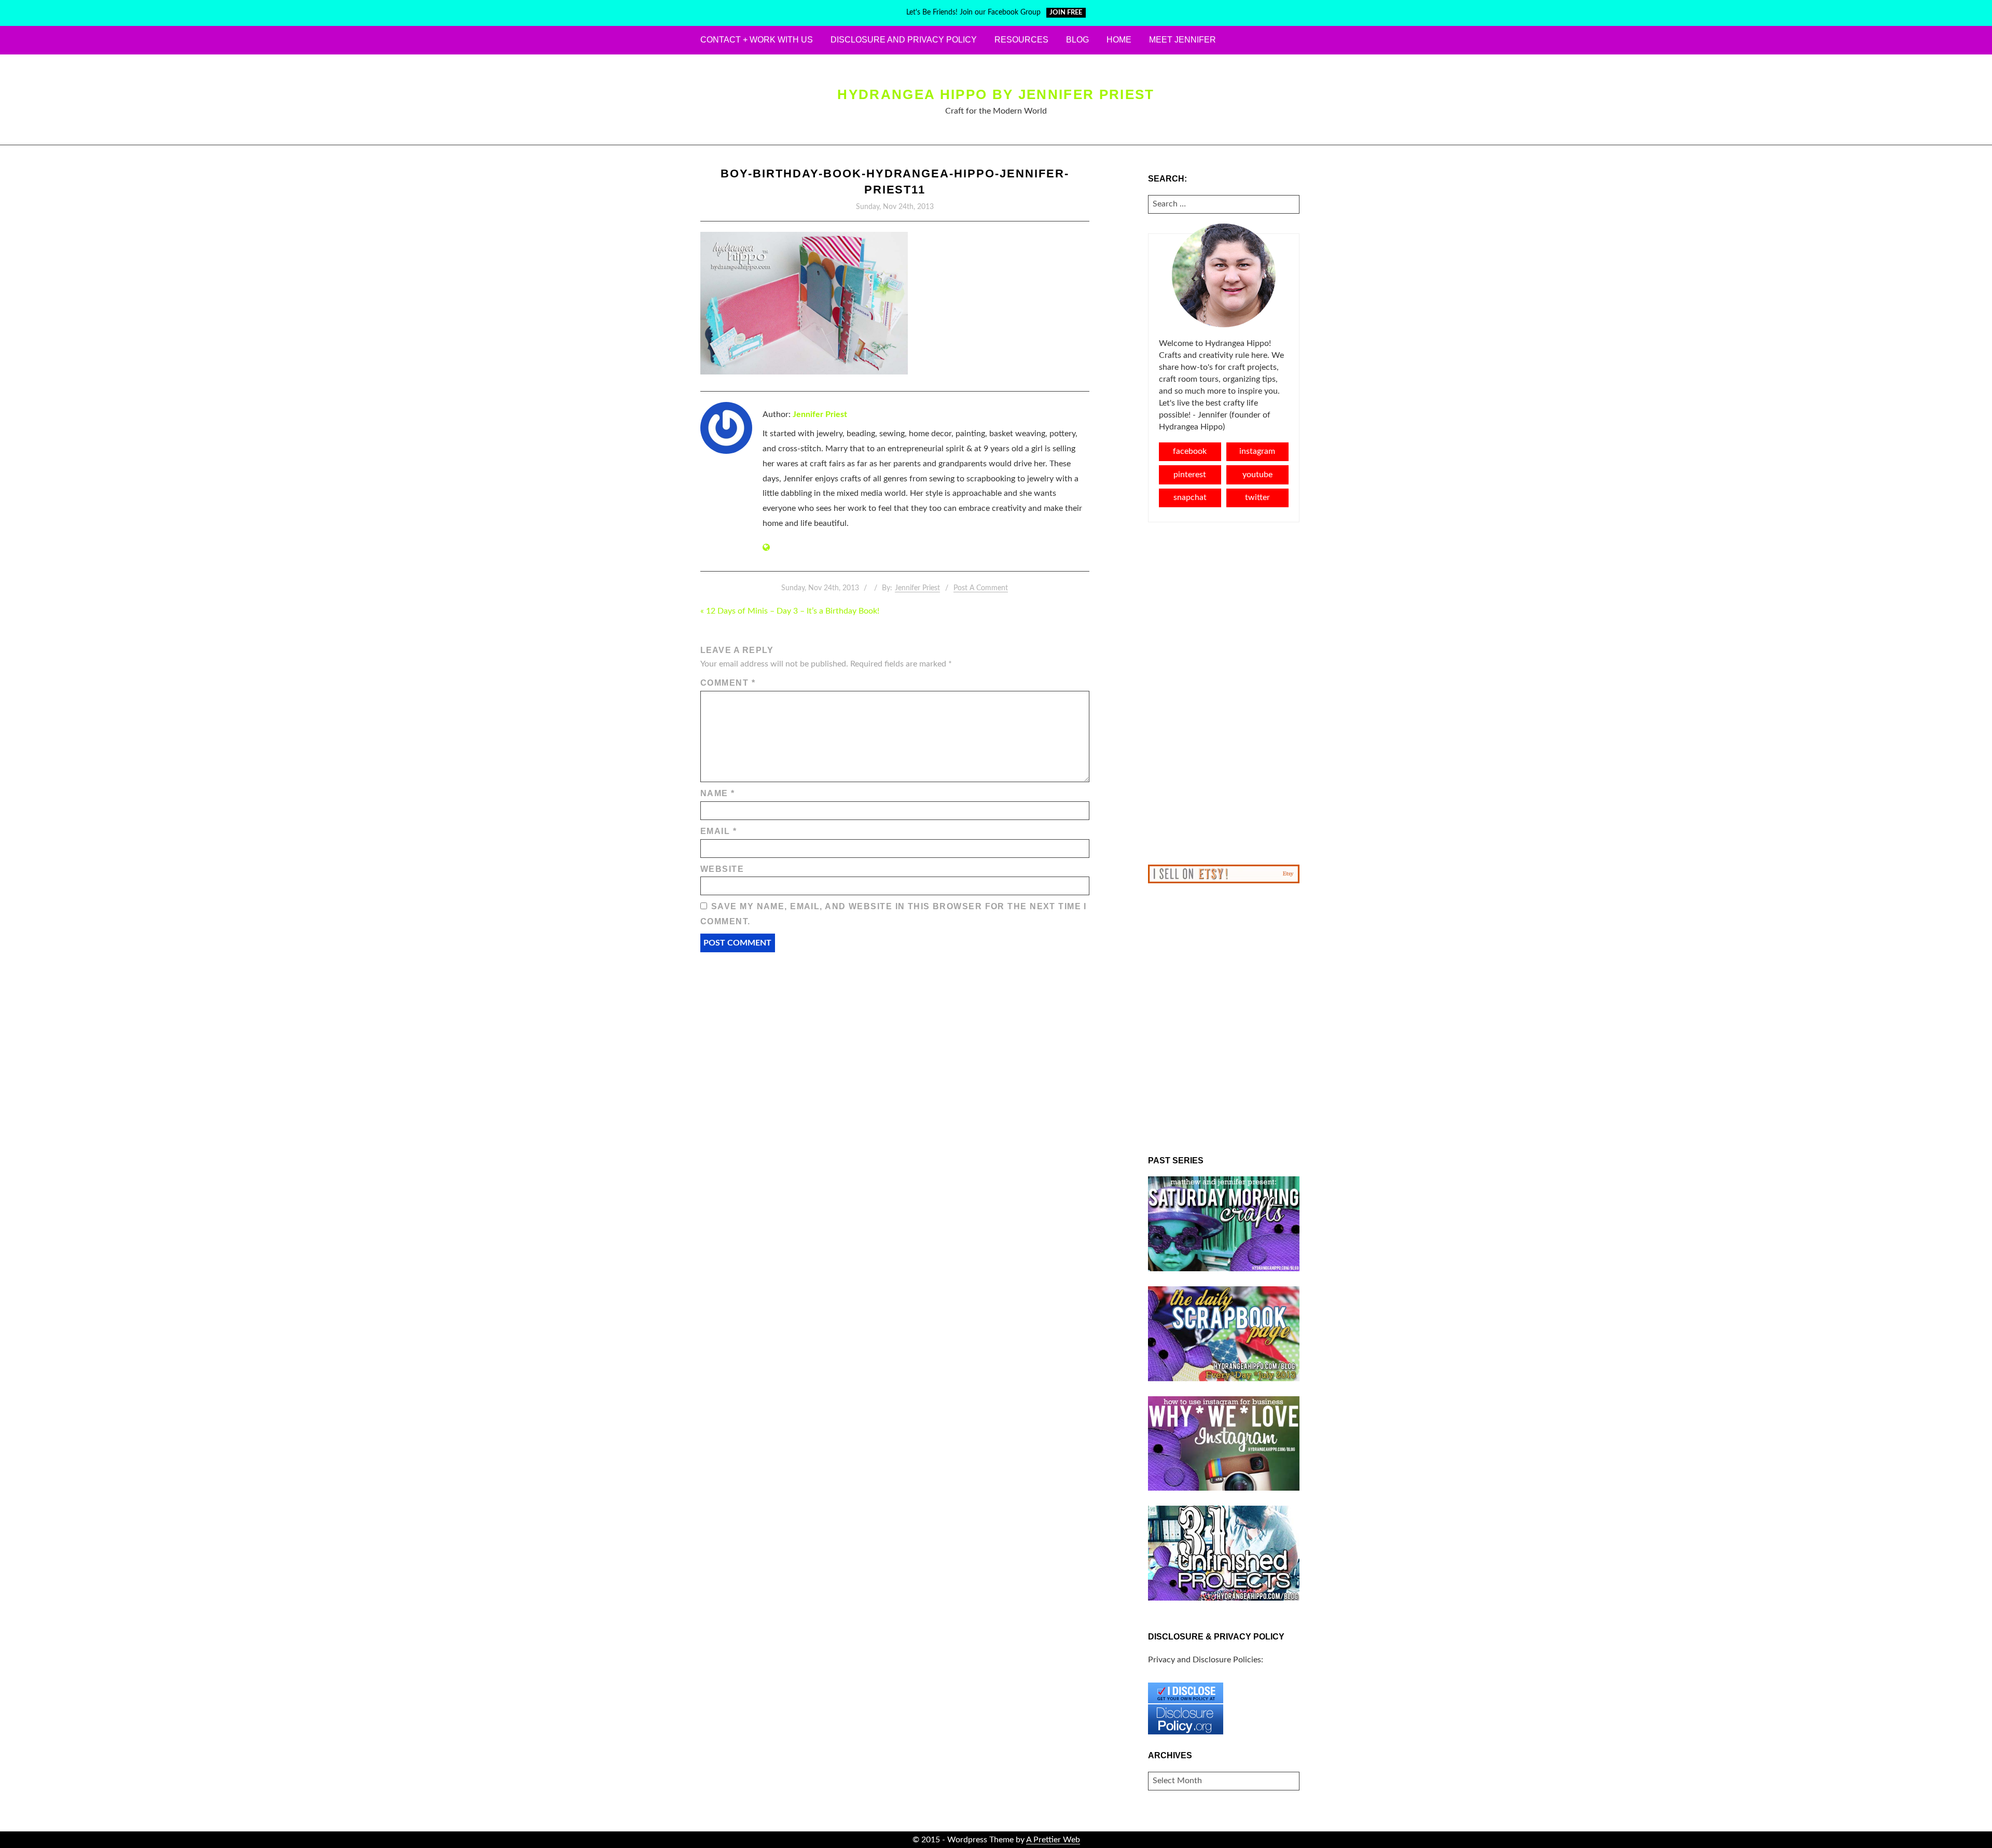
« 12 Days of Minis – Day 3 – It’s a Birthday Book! (790, 611)
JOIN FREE (1066, 13)
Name (718, 793)
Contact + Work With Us (757, 40)
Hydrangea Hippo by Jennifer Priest (996, 94)
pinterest (1190, 475)
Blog (1077, 40)
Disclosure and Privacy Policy (904, 40)
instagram (1257, 451)
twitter (1257, 497)
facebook (1190, 451)
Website (722, 869)
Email (718, 831)
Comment (728, 683)
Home (1119, 40)
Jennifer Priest (820, 414)
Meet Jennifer (1182, 40)
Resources (1021, 40)
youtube (1257, 475)
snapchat (1190, 497)
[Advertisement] (1224, 693)
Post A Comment (981, 588)
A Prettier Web (1053, 1840)
